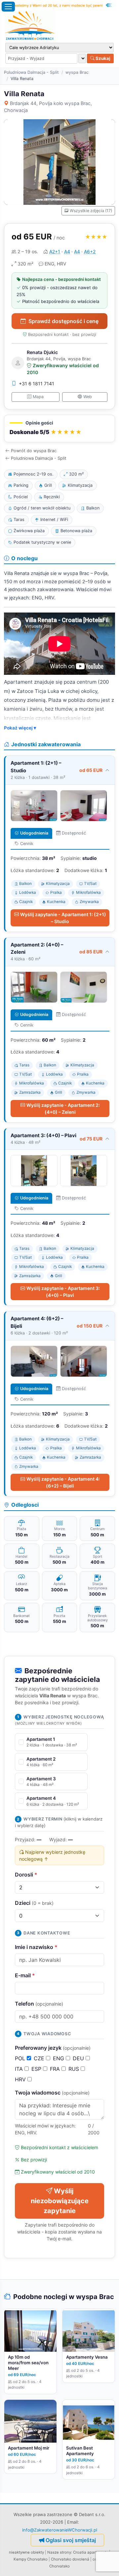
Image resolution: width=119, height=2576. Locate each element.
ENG (59, 2058)
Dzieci (34, 1903)
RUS (75, 2069)
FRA (56, 2069)
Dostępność (74, 833)
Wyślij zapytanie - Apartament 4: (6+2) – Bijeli (63, 1482)
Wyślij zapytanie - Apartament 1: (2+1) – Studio (63, 918)
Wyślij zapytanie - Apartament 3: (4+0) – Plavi (63, 1292)
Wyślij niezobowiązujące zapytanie (60, 2201)
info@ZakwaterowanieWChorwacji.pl (60, 2530)
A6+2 (90, 251)
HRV (21, 2079)
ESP (37, 2069)
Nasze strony (59, 2552)
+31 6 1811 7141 (37, 384)
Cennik (27, 844)
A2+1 (55, 251)
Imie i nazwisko (36, 1947)
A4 (67, 251)
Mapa (38, 397)
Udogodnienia (34, 833)
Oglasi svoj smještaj (71, 2540)
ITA (20, 2069)
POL (21, 2058)
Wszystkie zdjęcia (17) (91, 211)
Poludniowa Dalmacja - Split (31, 72)
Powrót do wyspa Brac (34, 451)
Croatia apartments (91, 2552)
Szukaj (102, 58)
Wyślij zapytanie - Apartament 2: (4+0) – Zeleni (63, 1109)
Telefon (39, 2004)
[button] (59, 429)
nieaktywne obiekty (26, 2552)
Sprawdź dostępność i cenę (63, 321)
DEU (79, 2058)
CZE (40, 2058)
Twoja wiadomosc (52, 2093)
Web (88, 397)
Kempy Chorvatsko (31, 2559)
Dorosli (26, 1875)
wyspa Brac (77, 72)
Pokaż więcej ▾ (20, 728)
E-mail (25, 1975)
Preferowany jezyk (53, 2048)
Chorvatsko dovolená (70, 2559)
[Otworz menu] (8, 7)
